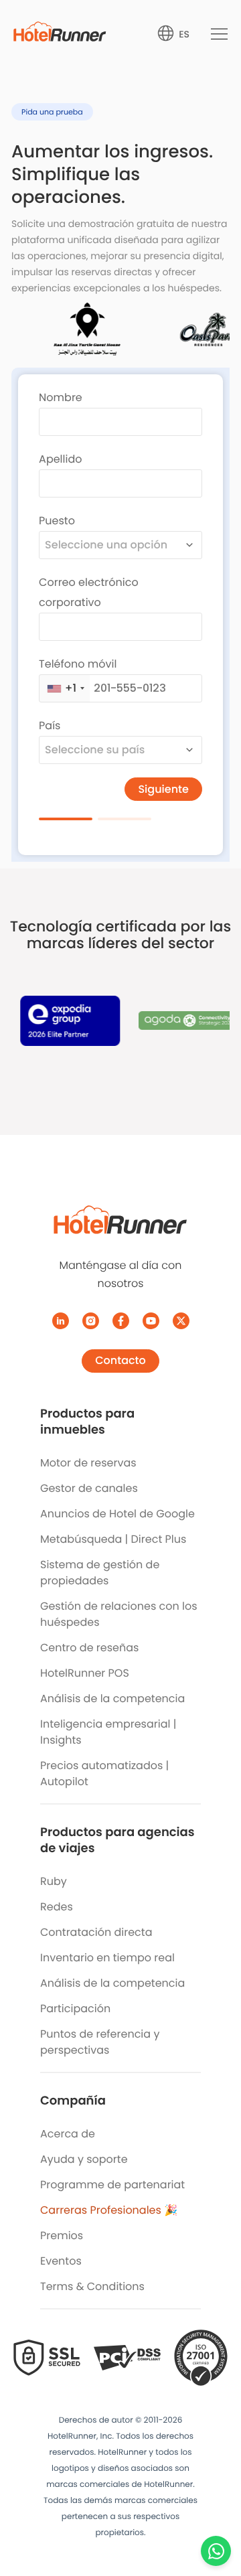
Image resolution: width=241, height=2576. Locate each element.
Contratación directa (96, 1932)
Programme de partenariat (112, 2185)
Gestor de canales (89, 1488)
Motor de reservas (88, 1463)
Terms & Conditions (92, 2286)
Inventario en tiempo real (107, 1958)
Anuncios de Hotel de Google (117, 1514)
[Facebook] (121, 1321)
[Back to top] (216, 2514)
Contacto (120, 1360)
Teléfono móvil (78, 664)
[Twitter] (181, 1321)
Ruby (54, 1881)
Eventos (61, 2261)
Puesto (57, 521)
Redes (57, 1907)
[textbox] (109, 545)
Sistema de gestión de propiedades (100, 1573)
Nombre (61, 397)
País (50, 726)
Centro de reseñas (89, 1648)
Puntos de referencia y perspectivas (100, 2042)
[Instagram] (91, 1321)
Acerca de (68, 2134)
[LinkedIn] (61, 1321)
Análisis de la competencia (112, 1698)
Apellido (60, 459)
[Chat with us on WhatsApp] (216, 2551)
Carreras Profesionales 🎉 (109, 2210)
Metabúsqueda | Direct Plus (113, 1539)
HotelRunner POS (85, 1673)
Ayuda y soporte (84, 2159)
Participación (75, 2009)
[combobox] (120, 545)
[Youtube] (151, 1321)
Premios (62, 2236)
